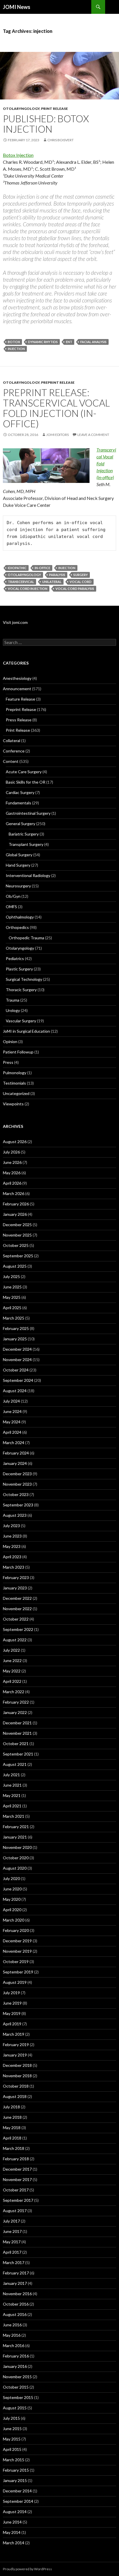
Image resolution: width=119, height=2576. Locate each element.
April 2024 (12, 1432)
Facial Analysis (93, 342)
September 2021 (18, 1754)
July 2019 (11, 1993)
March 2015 (14, 2460)
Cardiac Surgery (20, 792)
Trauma (13, 1000)
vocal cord (81, 582)
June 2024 (12, 1411)
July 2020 (11, 1878)
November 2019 (17, 1951)
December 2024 (17, 1349)
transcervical (21, 582)
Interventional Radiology (28, 875)
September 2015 (18, 2397)
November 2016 (17, 2294)
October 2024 (16, 1370)
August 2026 (15, 1142)
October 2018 (16, 2086)
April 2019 (12, 2024)
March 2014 (14, 2543)
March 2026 (14, 1193)
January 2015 (15, 2480)
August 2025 (15, 1266)
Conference (14, 751)
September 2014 (18, 2501)
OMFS (11, 907)
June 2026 (12, 1162)
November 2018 (17, 2076)
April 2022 (12, 1681)
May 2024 (12, 1422)
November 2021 (17, 1733)
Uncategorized (16, 1093)
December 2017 (17, 2169)
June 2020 (12, 1889)
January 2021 (15, 1837)
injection (16, 349)
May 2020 (12, 1899)
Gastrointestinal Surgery (28, 813)
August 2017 (15, 2211)
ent (69, 342)
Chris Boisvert (61, 140)
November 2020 (17, 1847)
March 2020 (14, 1920)
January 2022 (15, 1712)
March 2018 (14, 2148)
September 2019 (18, 1972)
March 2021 (14, 1816)
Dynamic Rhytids (43, 342)
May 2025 (12, 1297)
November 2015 (17, 2377)
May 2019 (12, 2013)
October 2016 (16, 2304)
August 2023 (15, 1515)
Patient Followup (18, 1052)
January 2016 (15, 2366)
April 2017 (12, 2252)
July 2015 (11, 2418)
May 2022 (12, 1671)
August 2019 (15, 1982)
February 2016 (16, 2356)
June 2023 (12, 1536)
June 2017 (12, 2231)
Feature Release (21, 699)
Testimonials (14, 1083)
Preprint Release (58, 382)
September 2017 (18, 2200)
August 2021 (15, 1764)
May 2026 (12, 1173)
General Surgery (21, 824)
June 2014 (12, 2522)
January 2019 (15, 2055)
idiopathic (17, 568)
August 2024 (15, 1391)
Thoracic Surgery (21, 990)
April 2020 (12, 1910)
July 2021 (11, 1775)
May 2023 (12, 1546)
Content (11, 761)
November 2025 (17, 1235)
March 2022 (14, 1692)
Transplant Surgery (26, 844)
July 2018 (11, 2107)
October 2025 (16, 1245)
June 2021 (12, 1785)
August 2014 (15, 2512)
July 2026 (11, 1152)
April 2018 (12, 2138)
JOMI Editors (57, 435)
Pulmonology (15, 1073)
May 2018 (12, 2128)
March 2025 (14, 1318)
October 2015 (16, 2387)
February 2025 (16, 1328)
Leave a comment (93, 435)
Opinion (10, 1041)
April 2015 (12, 2449)
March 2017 (14, 2262)
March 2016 (14, 2346)
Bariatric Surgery (24, 834)
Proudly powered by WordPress (27, 2569)
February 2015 (16, 2470)
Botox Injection (18, 155)
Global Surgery (19, 855)
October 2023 (16, 1494)
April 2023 (12, 1557)
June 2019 (12, 2003)
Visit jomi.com (15, 622)
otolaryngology (24, 575)
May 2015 (12, 2439)
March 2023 (14, 1567)
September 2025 (18, 1256)
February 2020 (16, 1930)
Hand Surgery (18, 865)
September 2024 (18, 1380)
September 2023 (18, 1505)
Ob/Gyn (13, 896)
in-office (42, 568)
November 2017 (17, 2179)
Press (8, 1062)
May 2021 (12, 1795)
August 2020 (15, 1868)
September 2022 (18, 1629)
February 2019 (16, 2045)
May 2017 (12, 2242)
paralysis (57, 575)
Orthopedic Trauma (26, 938)
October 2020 (16, 1858)
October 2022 (16, 1619)
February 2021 (16, 1827)
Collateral (12, 741)
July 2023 (11, 1526)
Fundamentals (18, 803)
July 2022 (11, 1650)
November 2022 (17, 1609)
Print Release (54, 109)
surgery (81, 575)
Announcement (17, 689)
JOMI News (17, 7)
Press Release (19, 720)
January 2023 (15, 1588)
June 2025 (12, 1287)
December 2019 (17, 1941)
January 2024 (15, 1463)
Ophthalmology (20, 917)
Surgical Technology (24, 979)
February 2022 (16, 1702)
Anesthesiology (17, 678)
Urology (13, 1010)
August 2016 (15, 2314)
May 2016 (12, 2335)
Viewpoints (13, 1104)
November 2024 (17, 1359)
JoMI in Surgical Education (26, 1031)
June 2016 (12, 2325)
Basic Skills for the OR (26, 782)
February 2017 (16, 2273)
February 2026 (16, 1204)
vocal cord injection (28, 589)
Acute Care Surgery (24, 772)
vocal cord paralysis (75, 589)
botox (14, 342)
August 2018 (15, 2096)
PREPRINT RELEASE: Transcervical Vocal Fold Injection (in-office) (56, 408)
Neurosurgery (18, 886)
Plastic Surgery (19, 969)
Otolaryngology (21, 109)
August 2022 (15, 1640)
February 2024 (16, 1453)
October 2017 (16, 2190)
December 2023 (17, 1474)
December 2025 (17, 1225)
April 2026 (12, 1183)
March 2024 (14, 1443)
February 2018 (16, 2159)
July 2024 (11, 1401)
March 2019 (14, 2034)
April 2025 (12, 1308)
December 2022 (17, 1598)
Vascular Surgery (21, 1021)
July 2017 (11, 2221)
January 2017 (15, 2283)
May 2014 (12, 2532)
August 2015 (15, 2408)
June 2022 (12, 1660)
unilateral (52, 582)
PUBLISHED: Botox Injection (46, 124)
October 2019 (16, 1961)
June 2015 (12, 2429)
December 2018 (17, 2065)
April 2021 (12, 1806)
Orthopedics (17, 927)
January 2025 (15, 1339)
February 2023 (16, 1577)
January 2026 (15, 1214)
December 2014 (17, 2491)
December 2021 (17, 1723)
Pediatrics (15, 958)
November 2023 (17, 1484)
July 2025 (11, 1276)
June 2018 (12, 2117)
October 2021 (16, 1744)
